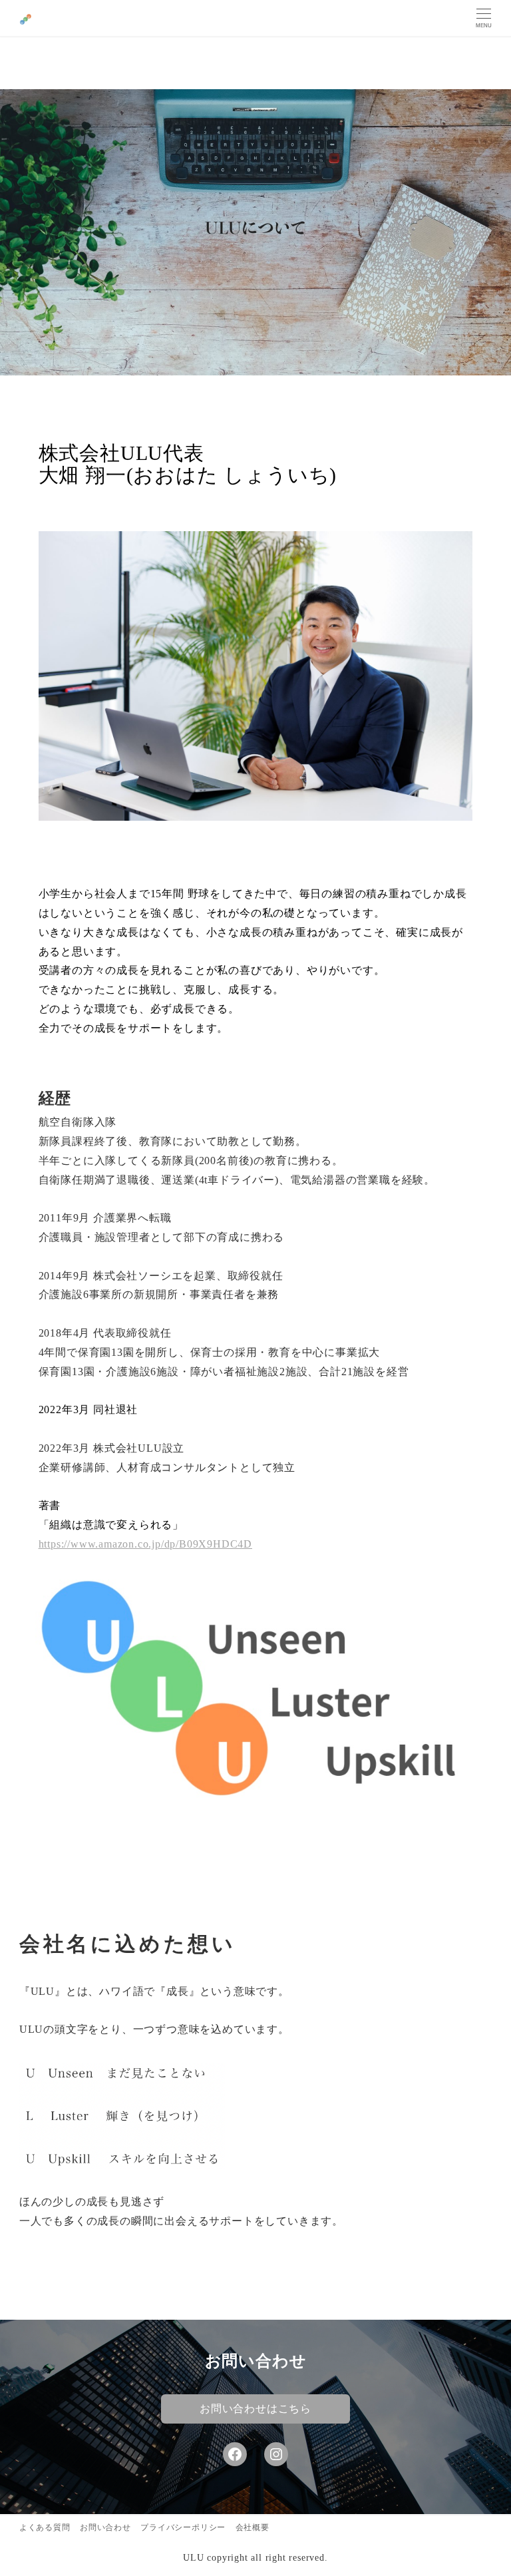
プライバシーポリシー (183, 2527)
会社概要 (253, 2527)
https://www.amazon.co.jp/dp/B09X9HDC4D (145, 1544)
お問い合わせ (105, 2527)
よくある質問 (45, 2527)
